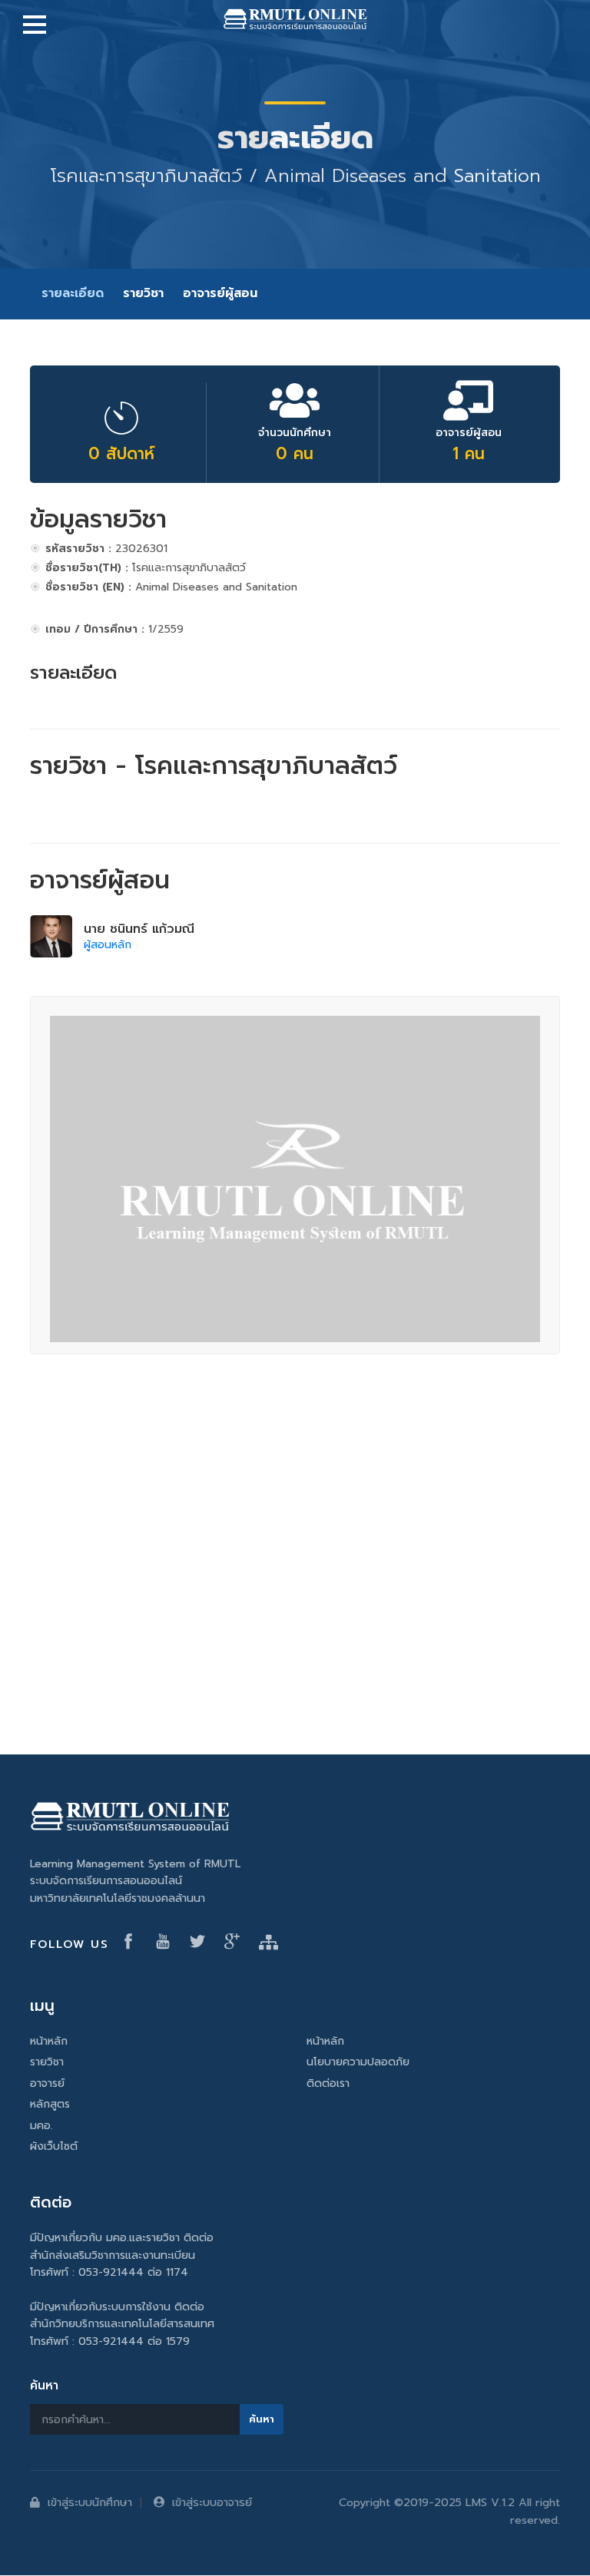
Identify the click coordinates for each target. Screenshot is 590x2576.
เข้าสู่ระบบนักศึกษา (90, 2502)
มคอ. (41, 2126)
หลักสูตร (50, 2104)
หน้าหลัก (49, 2041)
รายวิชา (143, 293)
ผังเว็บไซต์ (54, 2146)
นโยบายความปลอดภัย (358, 2062)
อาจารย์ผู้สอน (220, 293)
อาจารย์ (47, 2083)
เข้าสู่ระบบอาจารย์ (212, 2502)
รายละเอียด (73, 293)
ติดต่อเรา (328, 2083)
